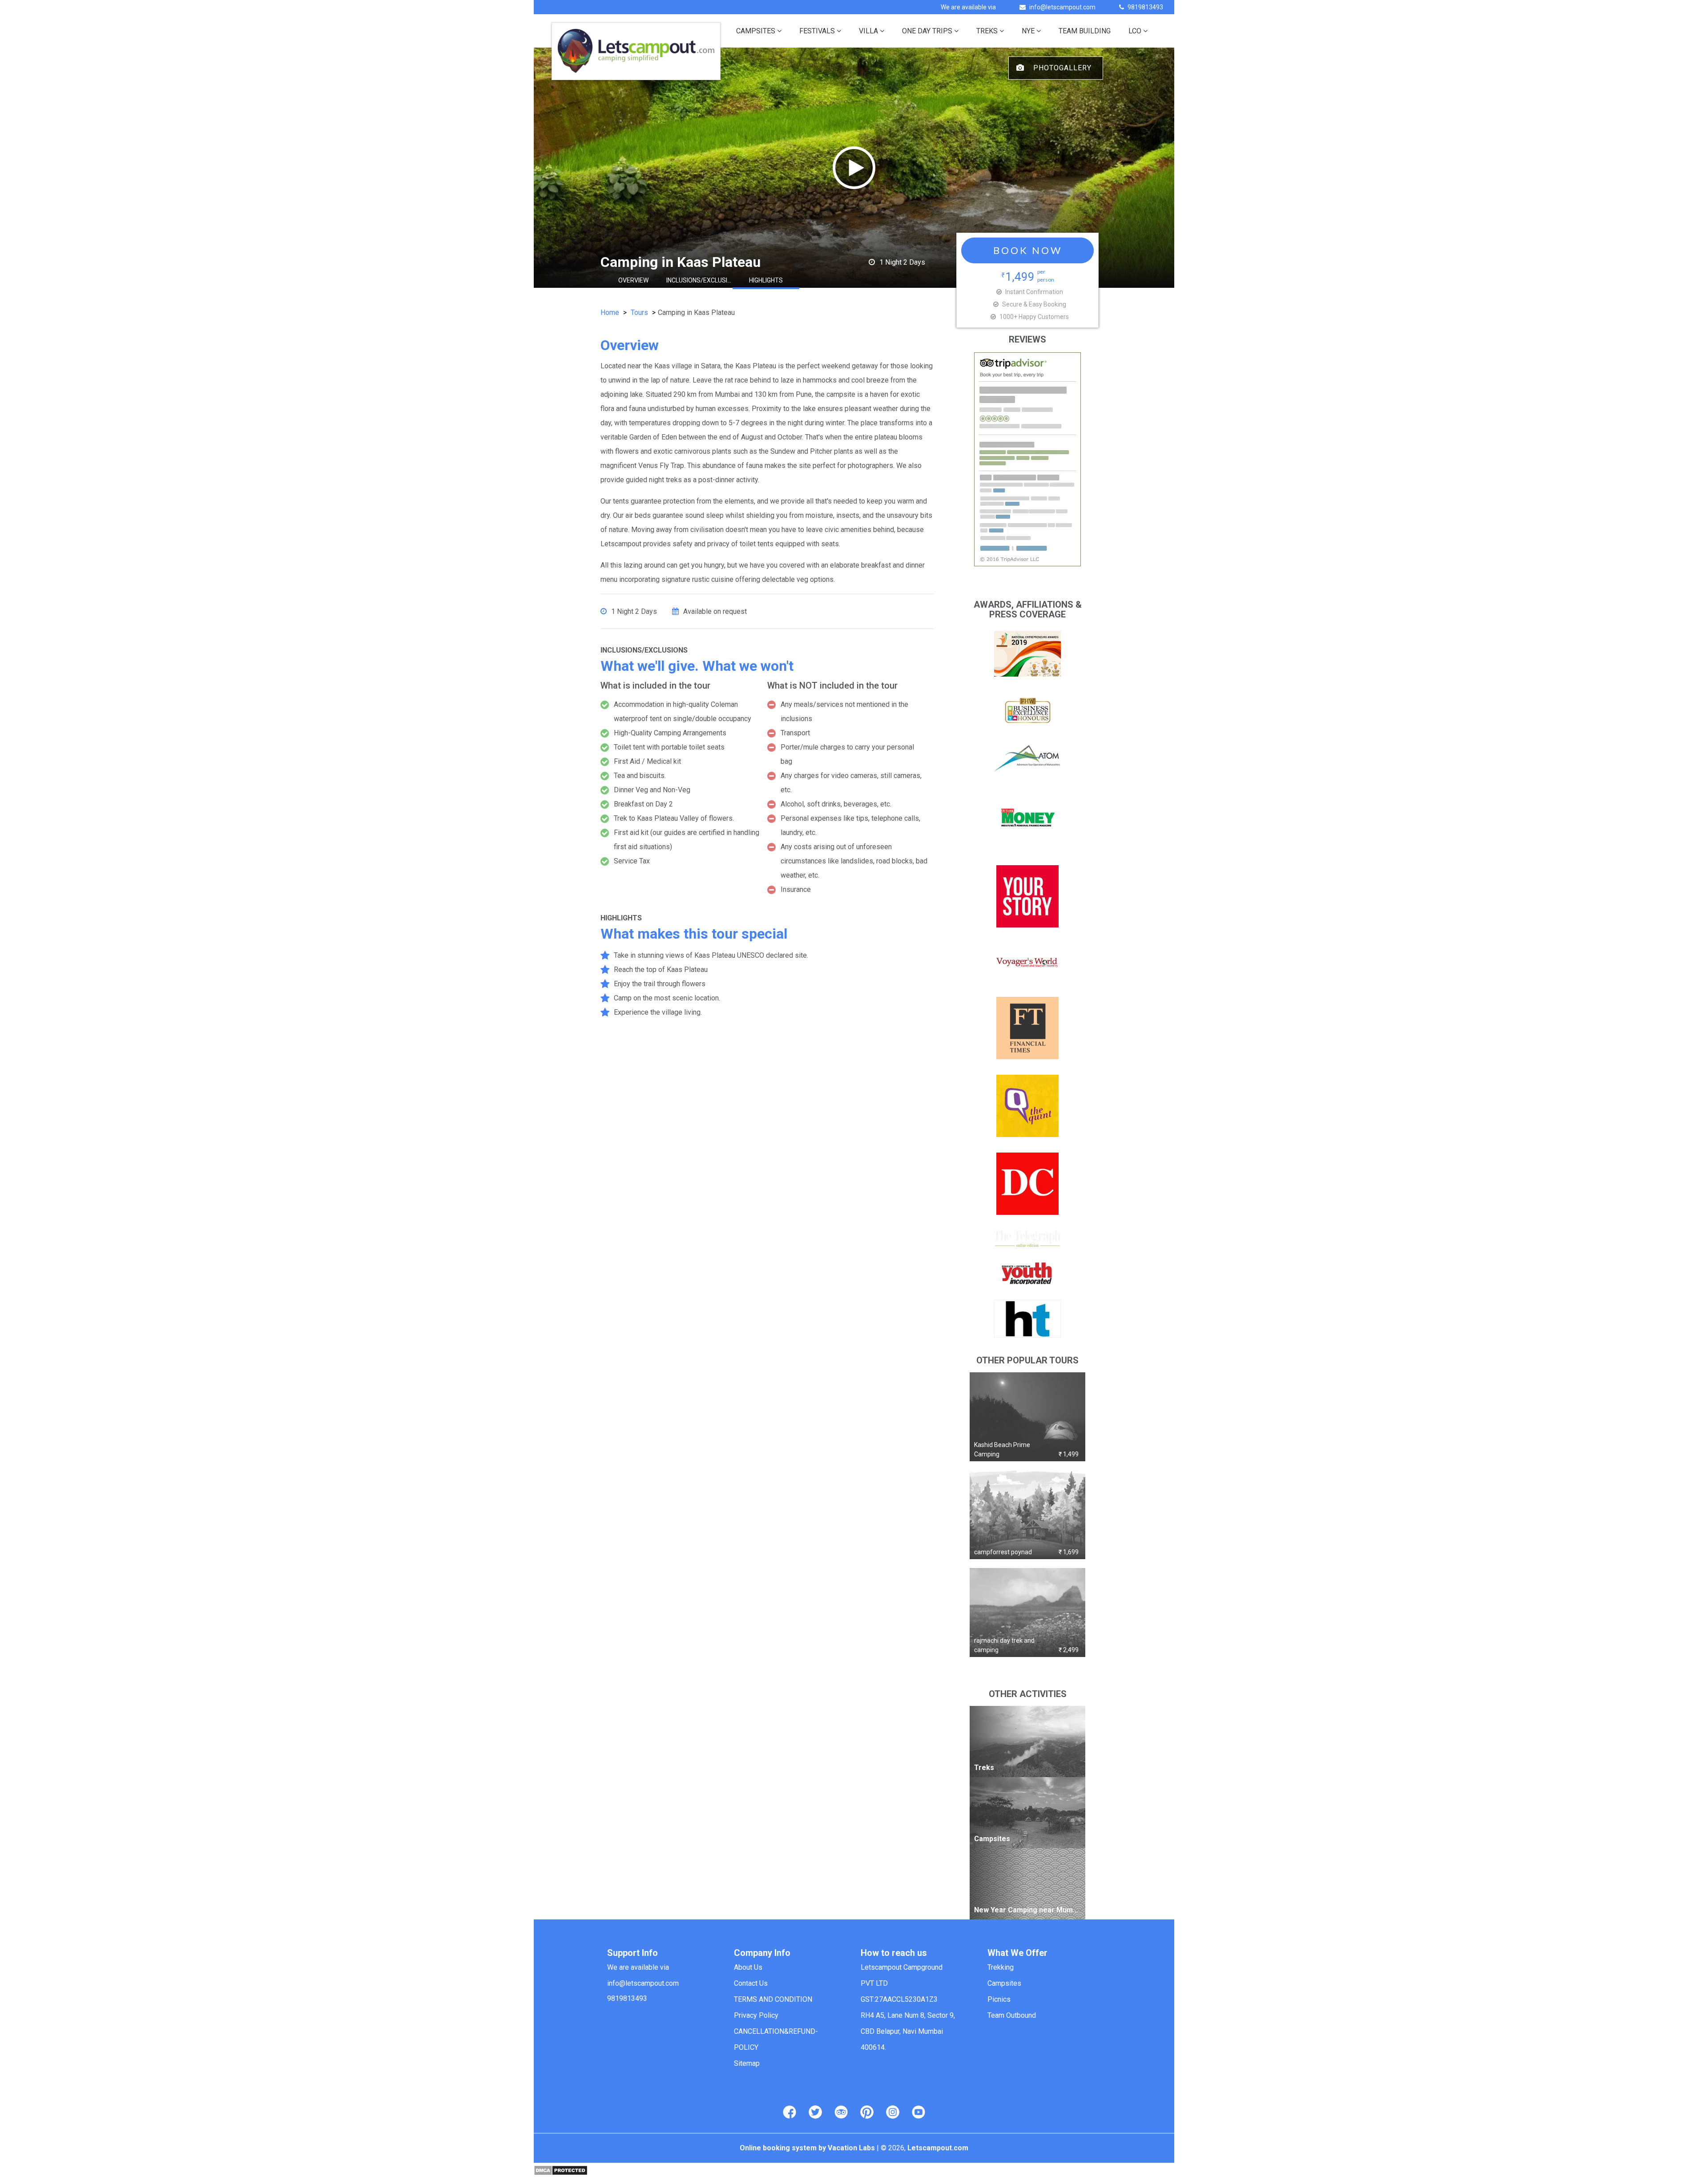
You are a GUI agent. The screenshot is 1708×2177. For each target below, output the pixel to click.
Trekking (1001, 1967)
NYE (1028, 31)
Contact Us (751, 1983)
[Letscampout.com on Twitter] (815, 2112)
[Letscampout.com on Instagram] (893, 2112)
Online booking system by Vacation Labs (808, 2148)
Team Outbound (1012, 2015)
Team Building (1085, 31)
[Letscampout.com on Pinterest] (867, 2112)
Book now (1028, 250)
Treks (987, 31)
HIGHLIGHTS (766, 280)
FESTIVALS (817, 31)
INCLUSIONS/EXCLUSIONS (700, 280)
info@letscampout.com (1062, 7)
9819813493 (1145, 7)
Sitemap (747, 2063)
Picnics (999, 1999)
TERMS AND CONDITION (773, 1999)
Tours (639, 312)
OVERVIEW (633, 280)
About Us (748, 1967)
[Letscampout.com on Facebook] (790, 2112)
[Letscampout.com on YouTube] (918, 2112)
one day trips (927, 31)
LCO (1135, 31)
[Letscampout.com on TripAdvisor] (841, 2112)
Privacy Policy (756, 2015)
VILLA (868, 31)
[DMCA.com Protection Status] (561, 2170)
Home (610, 312)
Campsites (756, 31)
